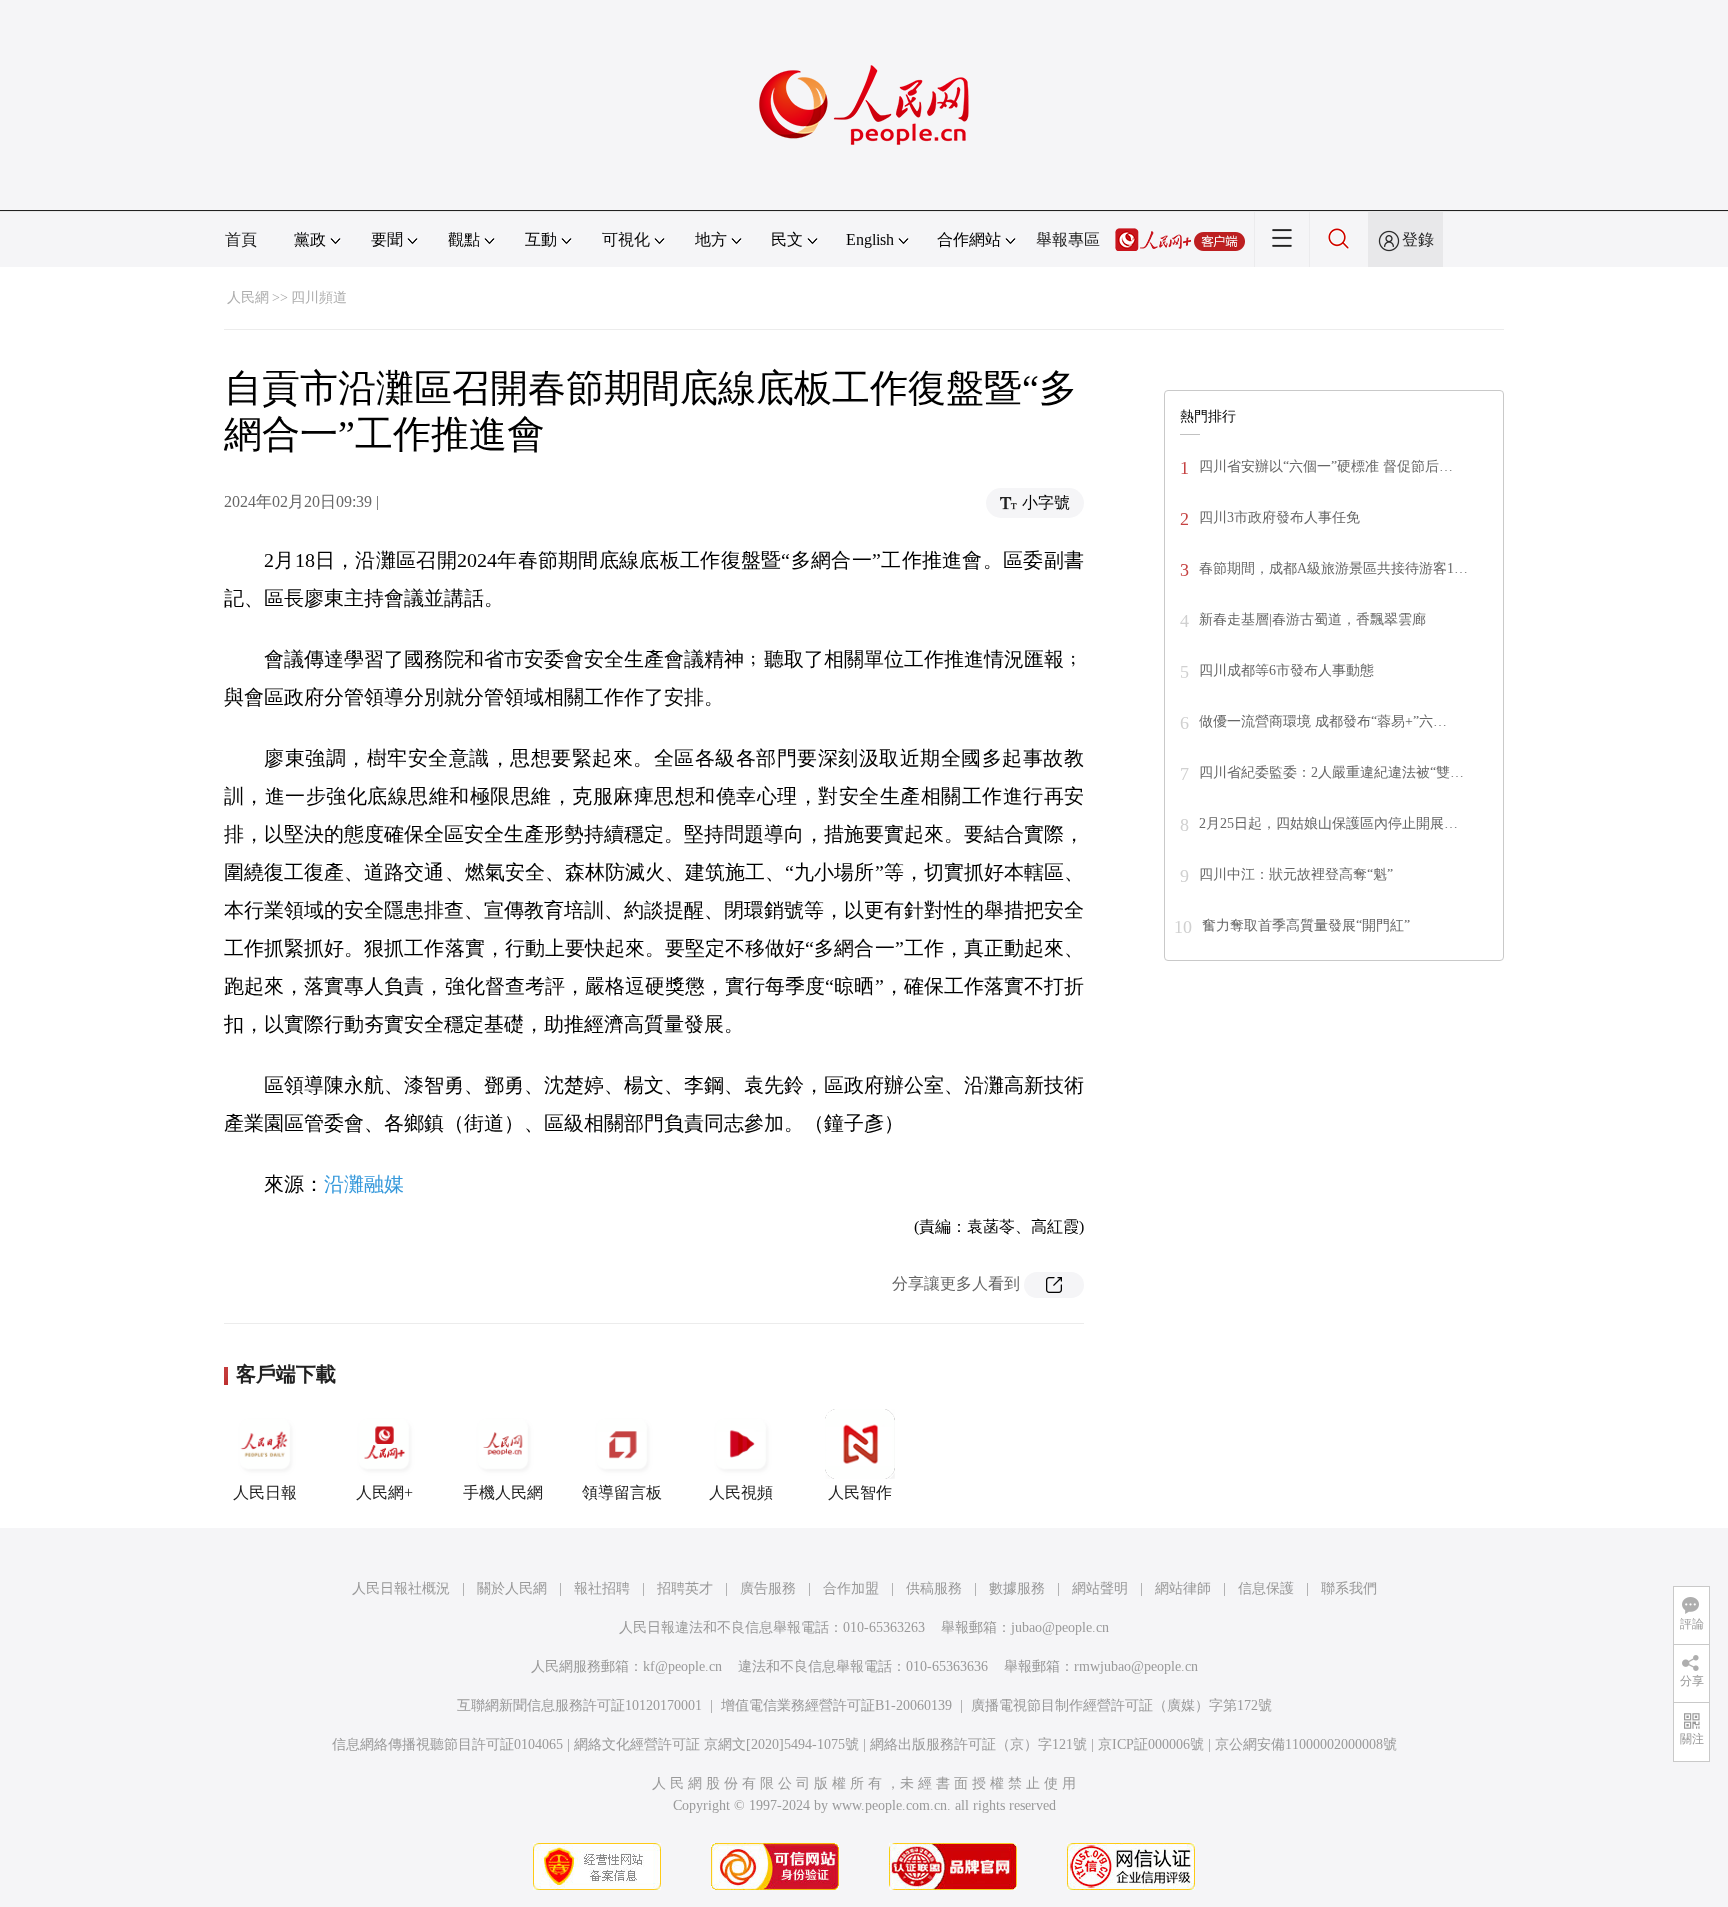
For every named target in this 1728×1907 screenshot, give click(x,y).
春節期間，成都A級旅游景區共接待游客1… (1333, 568)
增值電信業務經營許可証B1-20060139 (836, 1705)
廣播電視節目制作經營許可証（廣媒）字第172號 (1121, 1705)
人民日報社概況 (401, 1588)
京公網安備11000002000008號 (1306, 1744)
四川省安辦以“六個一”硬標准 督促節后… (1326, 466)
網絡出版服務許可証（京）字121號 (978, 1744)
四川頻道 (319, 297)
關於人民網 (512, 1588)
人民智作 (860, 1492)
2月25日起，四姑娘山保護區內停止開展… (1328, 823)
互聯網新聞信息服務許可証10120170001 (579, 1705)
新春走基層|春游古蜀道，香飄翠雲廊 (1312, 619)
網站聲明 (1100, 1588)
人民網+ (384, 1492)
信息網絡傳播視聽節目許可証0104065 (447, 1744)
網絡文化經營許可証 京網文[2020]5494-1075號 (716, 1744)
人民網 (248, 297)
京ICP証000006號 (1151, 1744)
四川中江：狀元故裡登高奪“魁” (1296, 874)
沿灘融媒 (364, 1184)
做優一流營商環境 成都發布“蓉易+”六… (1323, 721)
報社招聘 (602, 1588)
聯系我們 (1349, 1588)
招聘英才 (685, 1588)
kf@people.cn (682, 1666)
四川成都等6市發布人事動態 (1286, 670)
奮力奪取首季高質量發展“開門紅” (1306, 925)
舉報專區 (1068, 239)
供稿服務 (934, 1588)
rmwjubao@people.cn (1136, 1666)
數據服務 (1017, 1588)
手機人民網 (503, 1492)
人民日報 (265, 1492)
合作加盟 (851, 1588)
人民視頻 (741, 1492)
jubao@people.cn (1060, 1627)
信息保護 (1266, 1588)
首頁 (241, 239)
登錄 (1418, 239)
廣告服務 (768, 1588)
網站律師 (1183, 1588)
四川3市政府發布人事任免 (1279, 517)
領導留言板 (622, 1492)
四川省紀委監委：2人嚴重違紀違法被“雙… (1331, 772)
